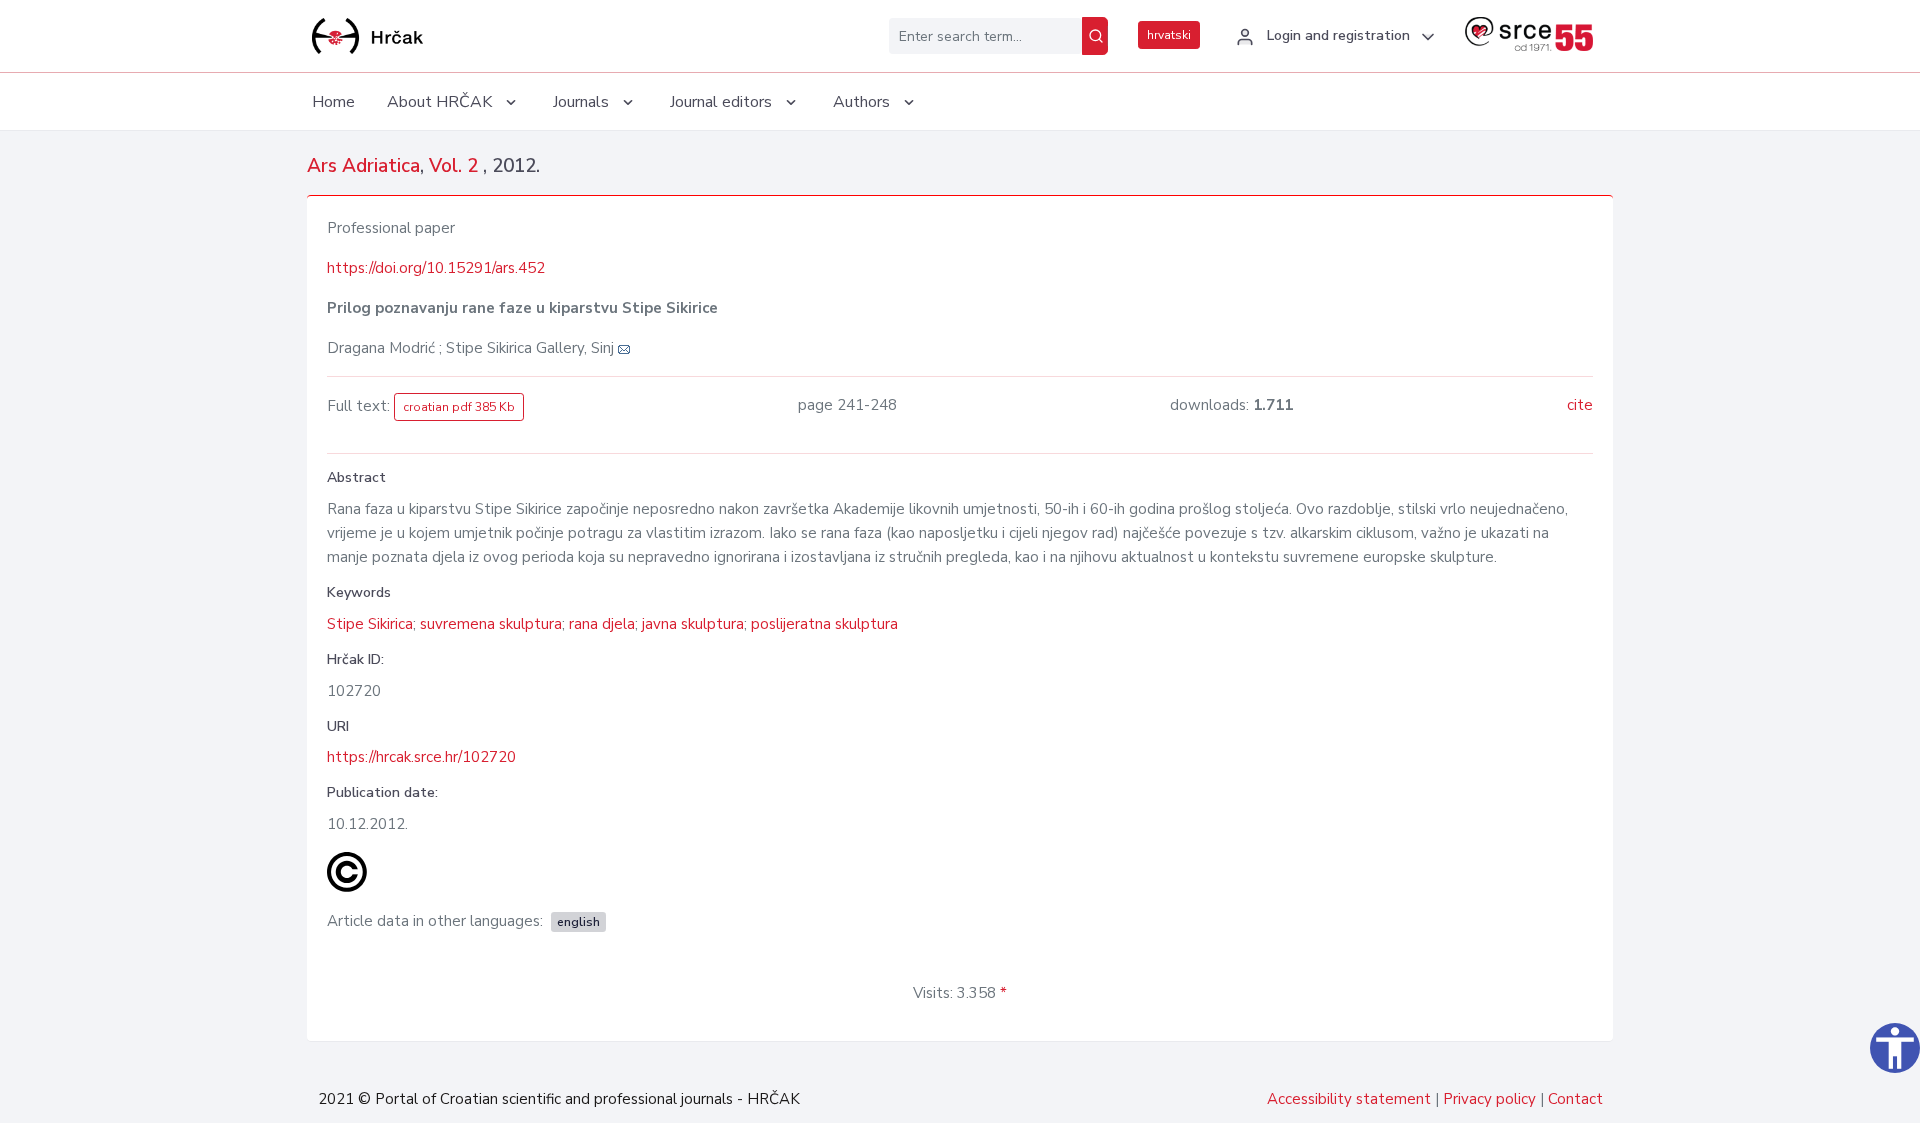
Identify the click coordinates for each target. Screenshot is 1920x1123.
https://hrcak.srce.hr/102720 (421, 757)
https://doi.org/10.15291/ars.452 (436, 268)
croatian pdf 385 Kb (459, 407)
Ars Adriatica (363, 166)
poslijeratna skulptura (824, 624)
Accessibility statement (1349, 1099)
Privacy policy (1489, 1099)
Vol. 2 (456, 166)
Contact (1575, 1099)
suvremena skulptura (491, 624)
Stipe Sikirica (370, 624)
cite (1580, 405)
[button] (1332, 37)
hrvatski (1169, 35)
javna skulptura (693, 624)
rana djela (602, 624)
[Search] (1095, 36)
